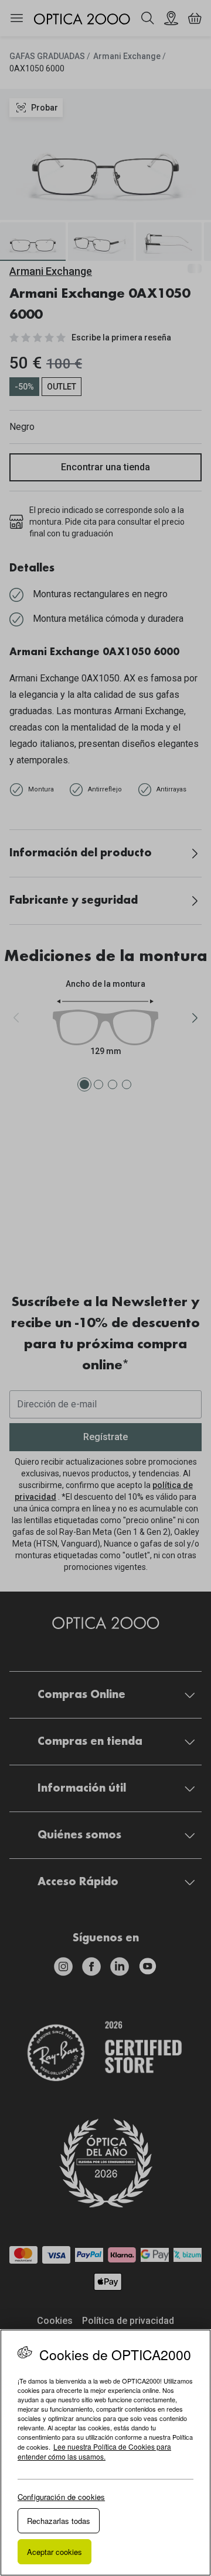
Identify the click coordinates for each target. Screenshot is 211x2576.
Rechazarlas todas (59, 2521)
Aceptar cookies (55, 2552)
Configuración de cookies (61, 2497)
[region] (105, 2453)
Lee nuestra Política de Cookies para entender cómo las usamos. (94, 2451)
